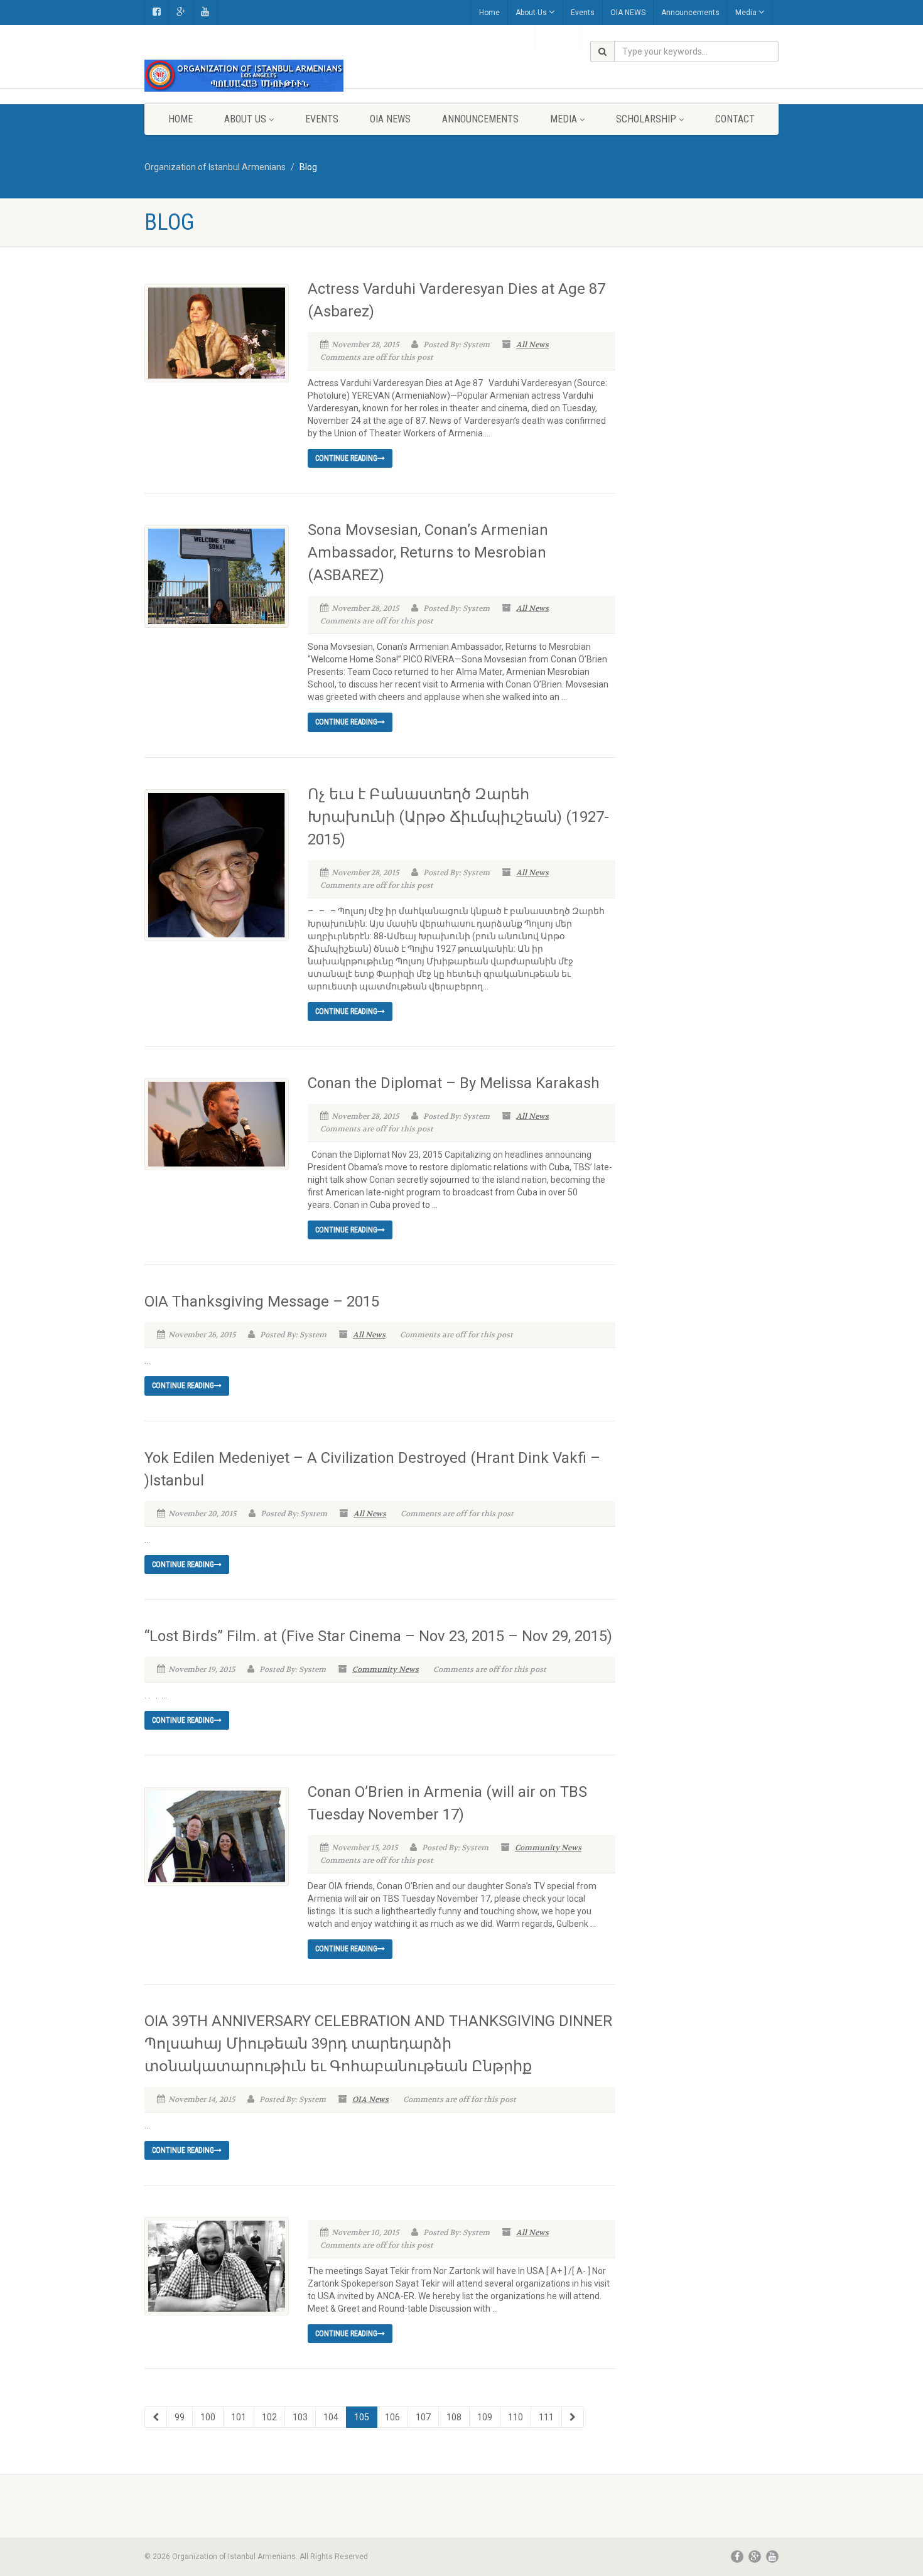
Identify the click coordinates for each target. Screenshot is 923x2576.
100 (208, 2417)
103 (300, 2417)
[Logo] (244, 76)
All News (532, 345)
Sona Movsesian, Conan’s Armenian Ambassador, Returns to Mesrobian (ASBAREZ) (428, 552)
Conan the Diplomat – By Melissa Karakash (454, 1083)
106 (392, 2417)
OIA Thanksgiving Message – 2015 (262, 1301)
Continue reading (346, 458)
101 (239, 2417)
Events (583, 13)
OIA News (370, 2099)
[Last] (573, 2417)
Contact (735, 119)
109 (485, 2417)
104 (331, 2417)
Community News (386, 1669)
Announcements (690, 13)
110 (515, 2417)
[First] (156, 2417)
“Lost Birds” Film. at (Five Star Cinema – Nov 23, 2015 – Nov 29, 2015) (378, 1636)
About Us (531, 13)
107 (423, 2417)
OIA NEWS (628, 13)
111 (546, 2417)
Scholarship (646, 119)
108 (454, 2417)
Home (489, 13)
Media (746, 13)
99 (180, 2417)
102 (269, 2417)
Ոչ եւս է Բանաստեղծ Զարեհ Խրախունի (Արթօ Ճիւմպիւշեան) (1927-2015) (458, 817)
